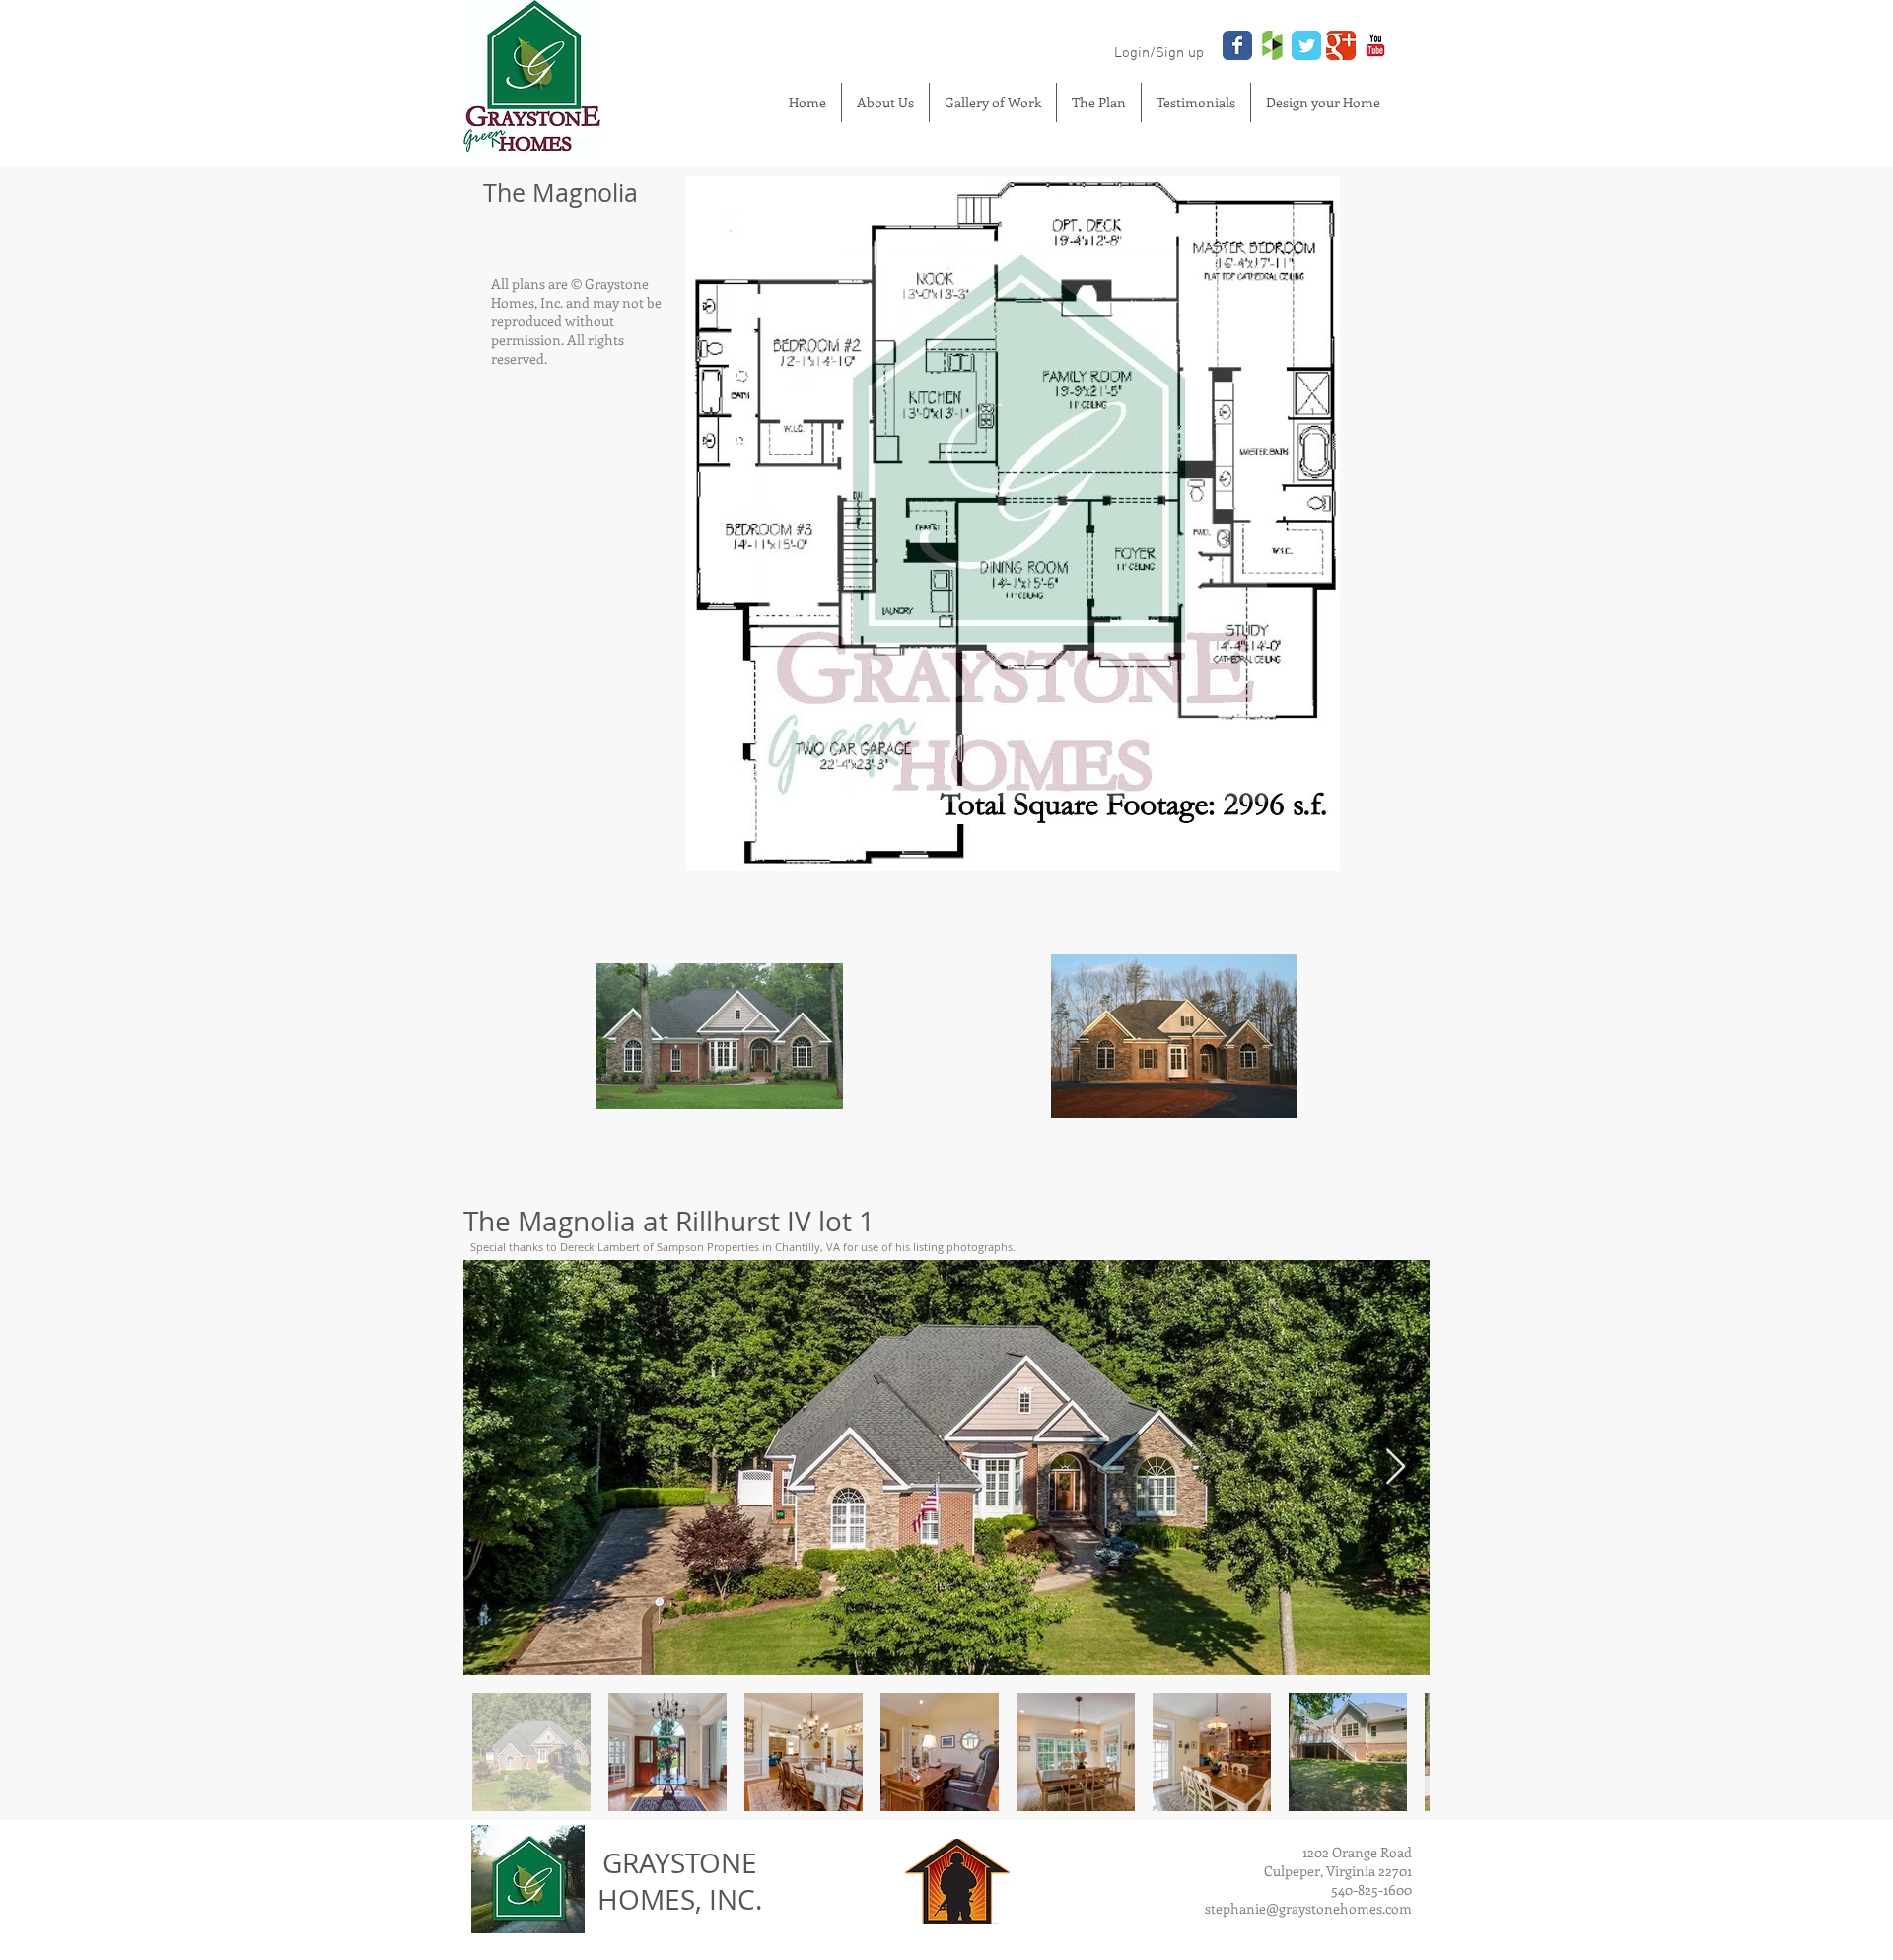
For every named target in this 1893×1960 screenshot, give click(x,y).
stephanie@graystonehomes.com (1308, 1908)
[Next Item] (1396, 1468)
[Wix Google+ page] (1341, 45)
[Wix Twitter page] (1306, 45)
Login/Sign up (1159, 53)
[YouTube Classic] (1375, 45)
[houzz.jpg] (1272, 45)
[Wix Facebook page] (1237, 45)
